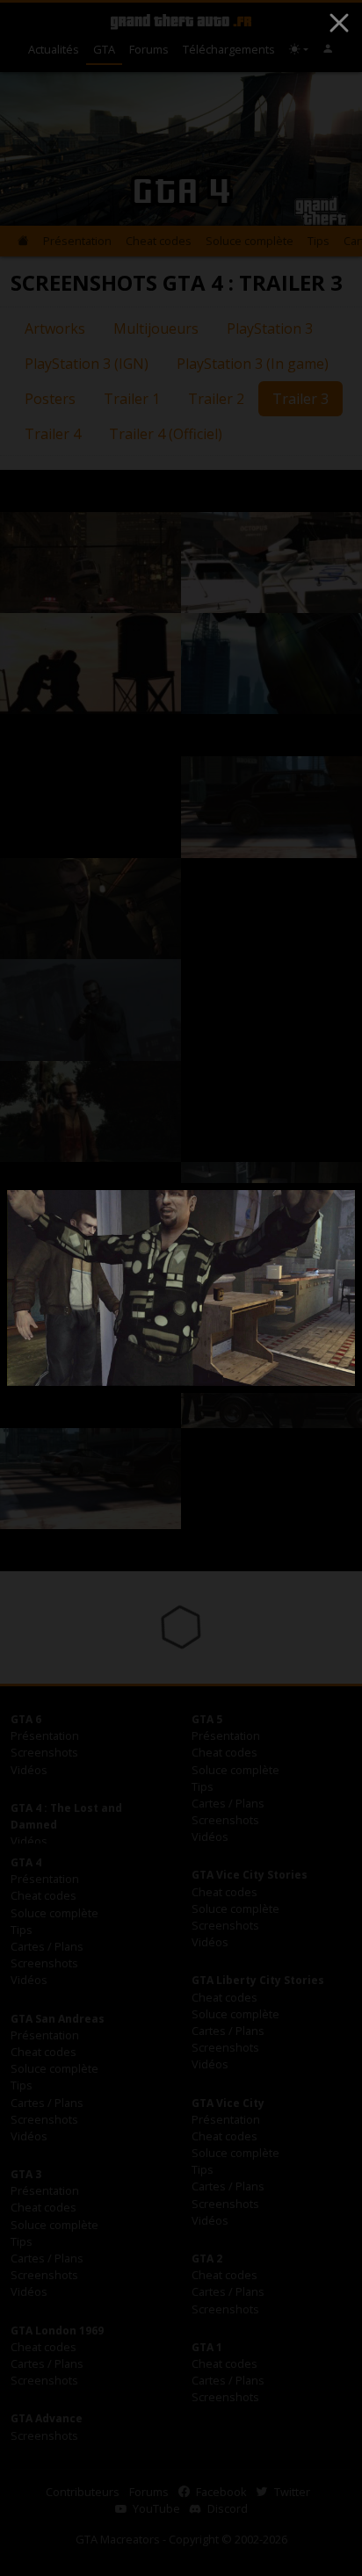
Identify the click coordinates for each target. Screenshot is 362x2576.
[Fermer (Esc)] (339, 23)
